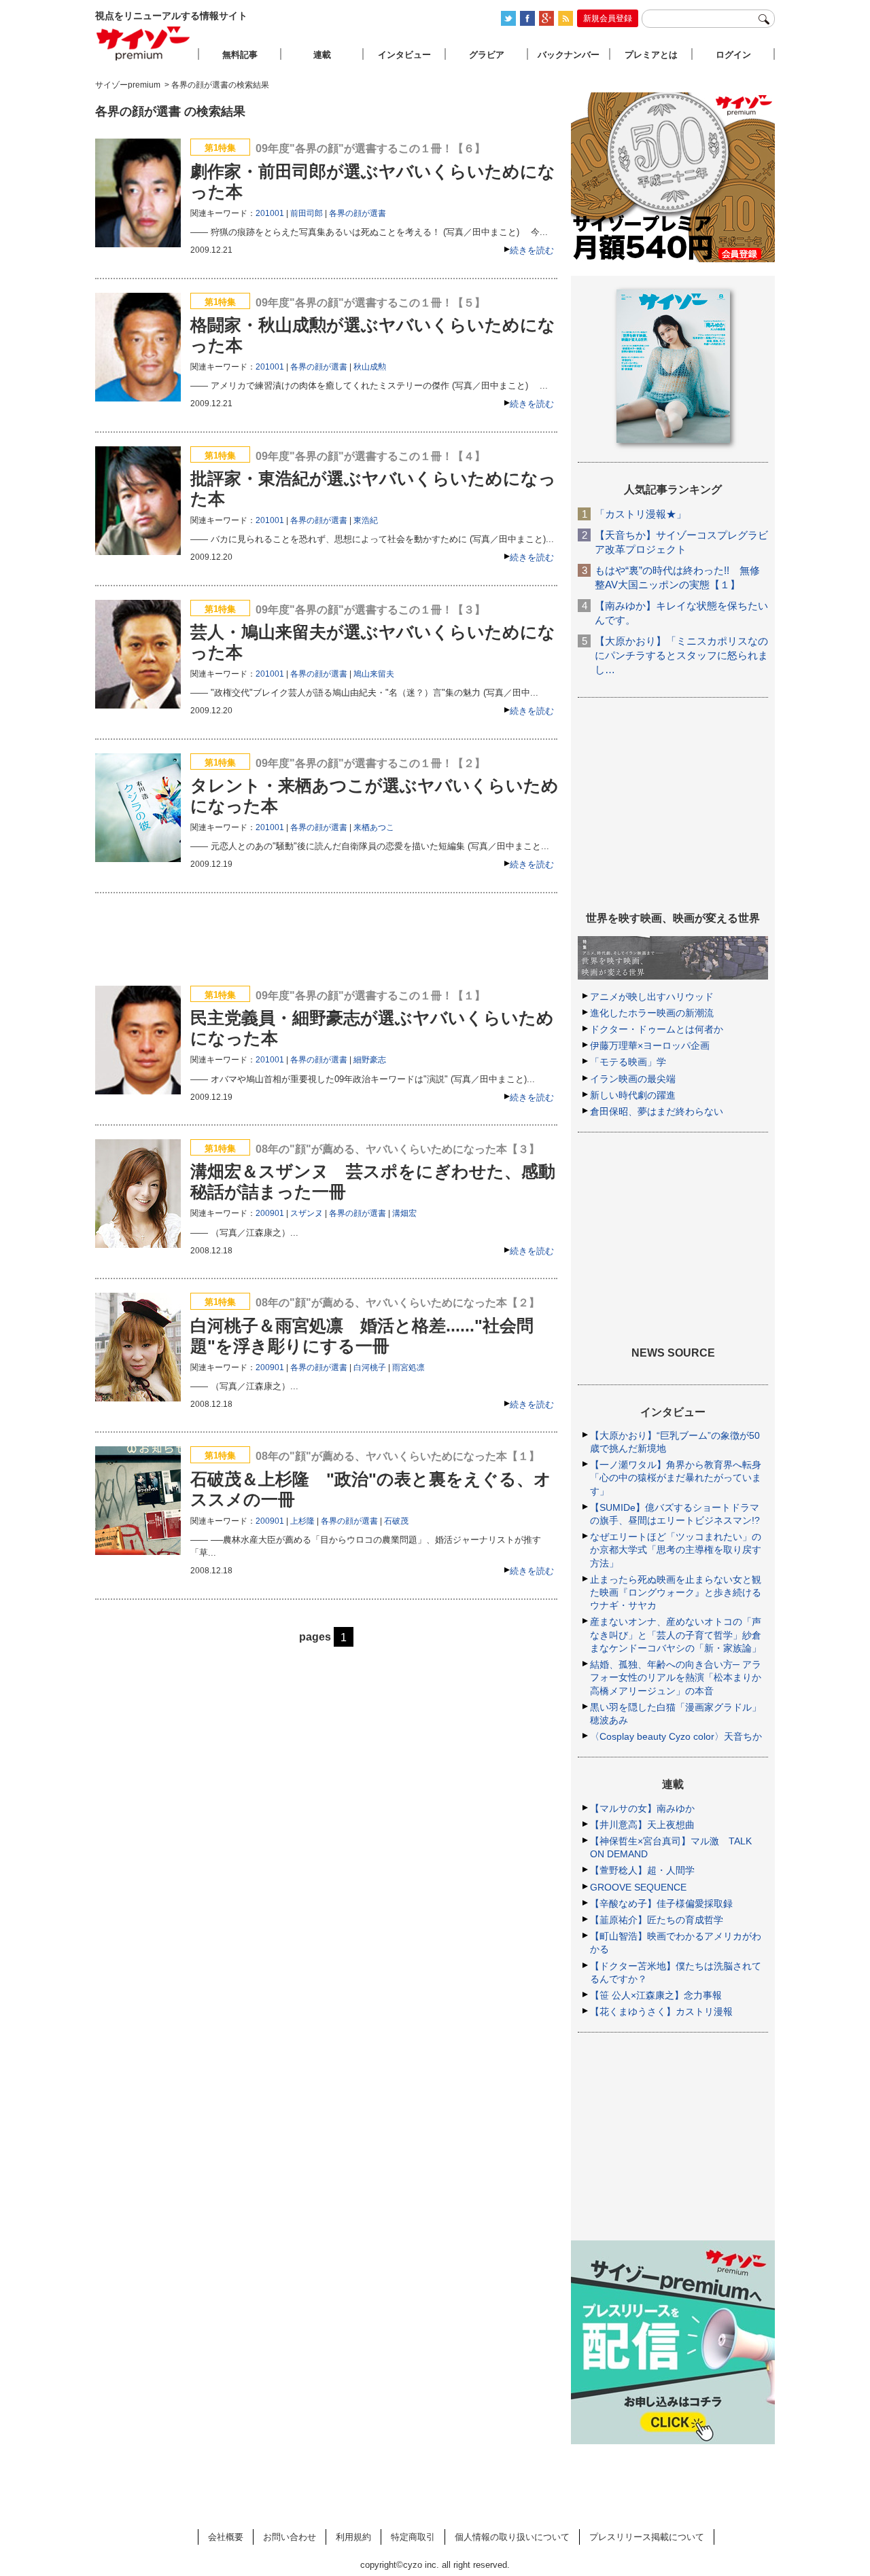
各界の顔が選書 (358, 213)
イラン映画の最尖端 (633, 1079)
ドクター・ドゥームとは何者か (657, 1029)
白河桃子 (370, 1367)
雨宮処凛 (408, 1367)
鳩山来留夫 (374, 674)
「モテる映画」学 (628, 1062)
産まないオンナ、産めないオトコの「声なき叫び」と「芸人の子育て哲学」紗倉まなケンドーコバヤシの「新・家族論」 (676, 1634)
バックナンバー (569, 55)
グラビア (487, 55)
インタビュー (404, 55)
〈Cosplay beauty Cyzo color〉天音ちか (676, 1736)
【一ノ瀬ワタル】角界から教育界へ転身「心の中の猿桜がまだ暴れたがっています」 (676, 1478)
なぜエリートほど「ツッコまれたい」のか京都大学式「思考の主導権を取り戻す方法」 (676, 1550)
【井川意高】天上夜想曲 (642, 1825)
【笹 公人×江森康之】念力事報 (656, 1995)
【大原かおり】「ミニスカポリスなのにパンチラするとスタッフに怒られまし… (681, 655)
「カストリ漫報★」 (641, 514)
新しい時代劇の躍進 (633, 1095)
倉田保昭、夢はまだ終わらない (657, 1111)
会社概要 (226, 2537)
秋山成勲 (370, 367)
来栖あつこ (374, 827)
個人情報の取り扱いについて (512, 2537)
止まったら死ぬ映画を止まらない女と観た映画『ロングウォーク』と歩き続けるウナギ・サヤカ (676, 1592)
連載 (322, 55)
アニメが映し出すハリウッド (652, 997)
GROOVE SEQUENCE (638, 1887)
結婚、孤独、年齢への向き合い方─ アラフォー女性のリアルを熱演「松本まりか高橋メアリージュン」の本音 (676, 1677)
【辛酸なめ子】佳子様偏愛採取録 (661, 1903)
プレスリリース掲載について (647, 2537)
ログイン (733, 55)
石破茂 (396, 1521)
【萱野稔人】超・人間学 (642, 1870)
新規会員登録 (608, 18)
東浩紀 (366, 520)
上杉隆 (302, 1521)
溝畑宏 (404, 1213)
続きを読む (532, 250)
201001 (270, 213)
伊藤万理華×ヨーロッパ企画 (650, 1045)
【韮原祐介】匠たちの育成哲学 (657, 1920)
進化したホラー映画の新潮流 (652, 1013)
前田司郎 (307, 213)
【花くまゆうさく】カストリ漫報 (661, 2011)
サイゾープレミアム (143, 43)
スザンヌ (307, 1213)
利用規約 (353, 2537)
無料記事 (240, 55)
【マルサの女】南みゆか (642, 1808)
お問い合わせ (290, 2537)
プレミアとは (651, 55)
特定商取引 (413, 2537)
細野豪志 (370, 1060)
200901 (270, 1213)
